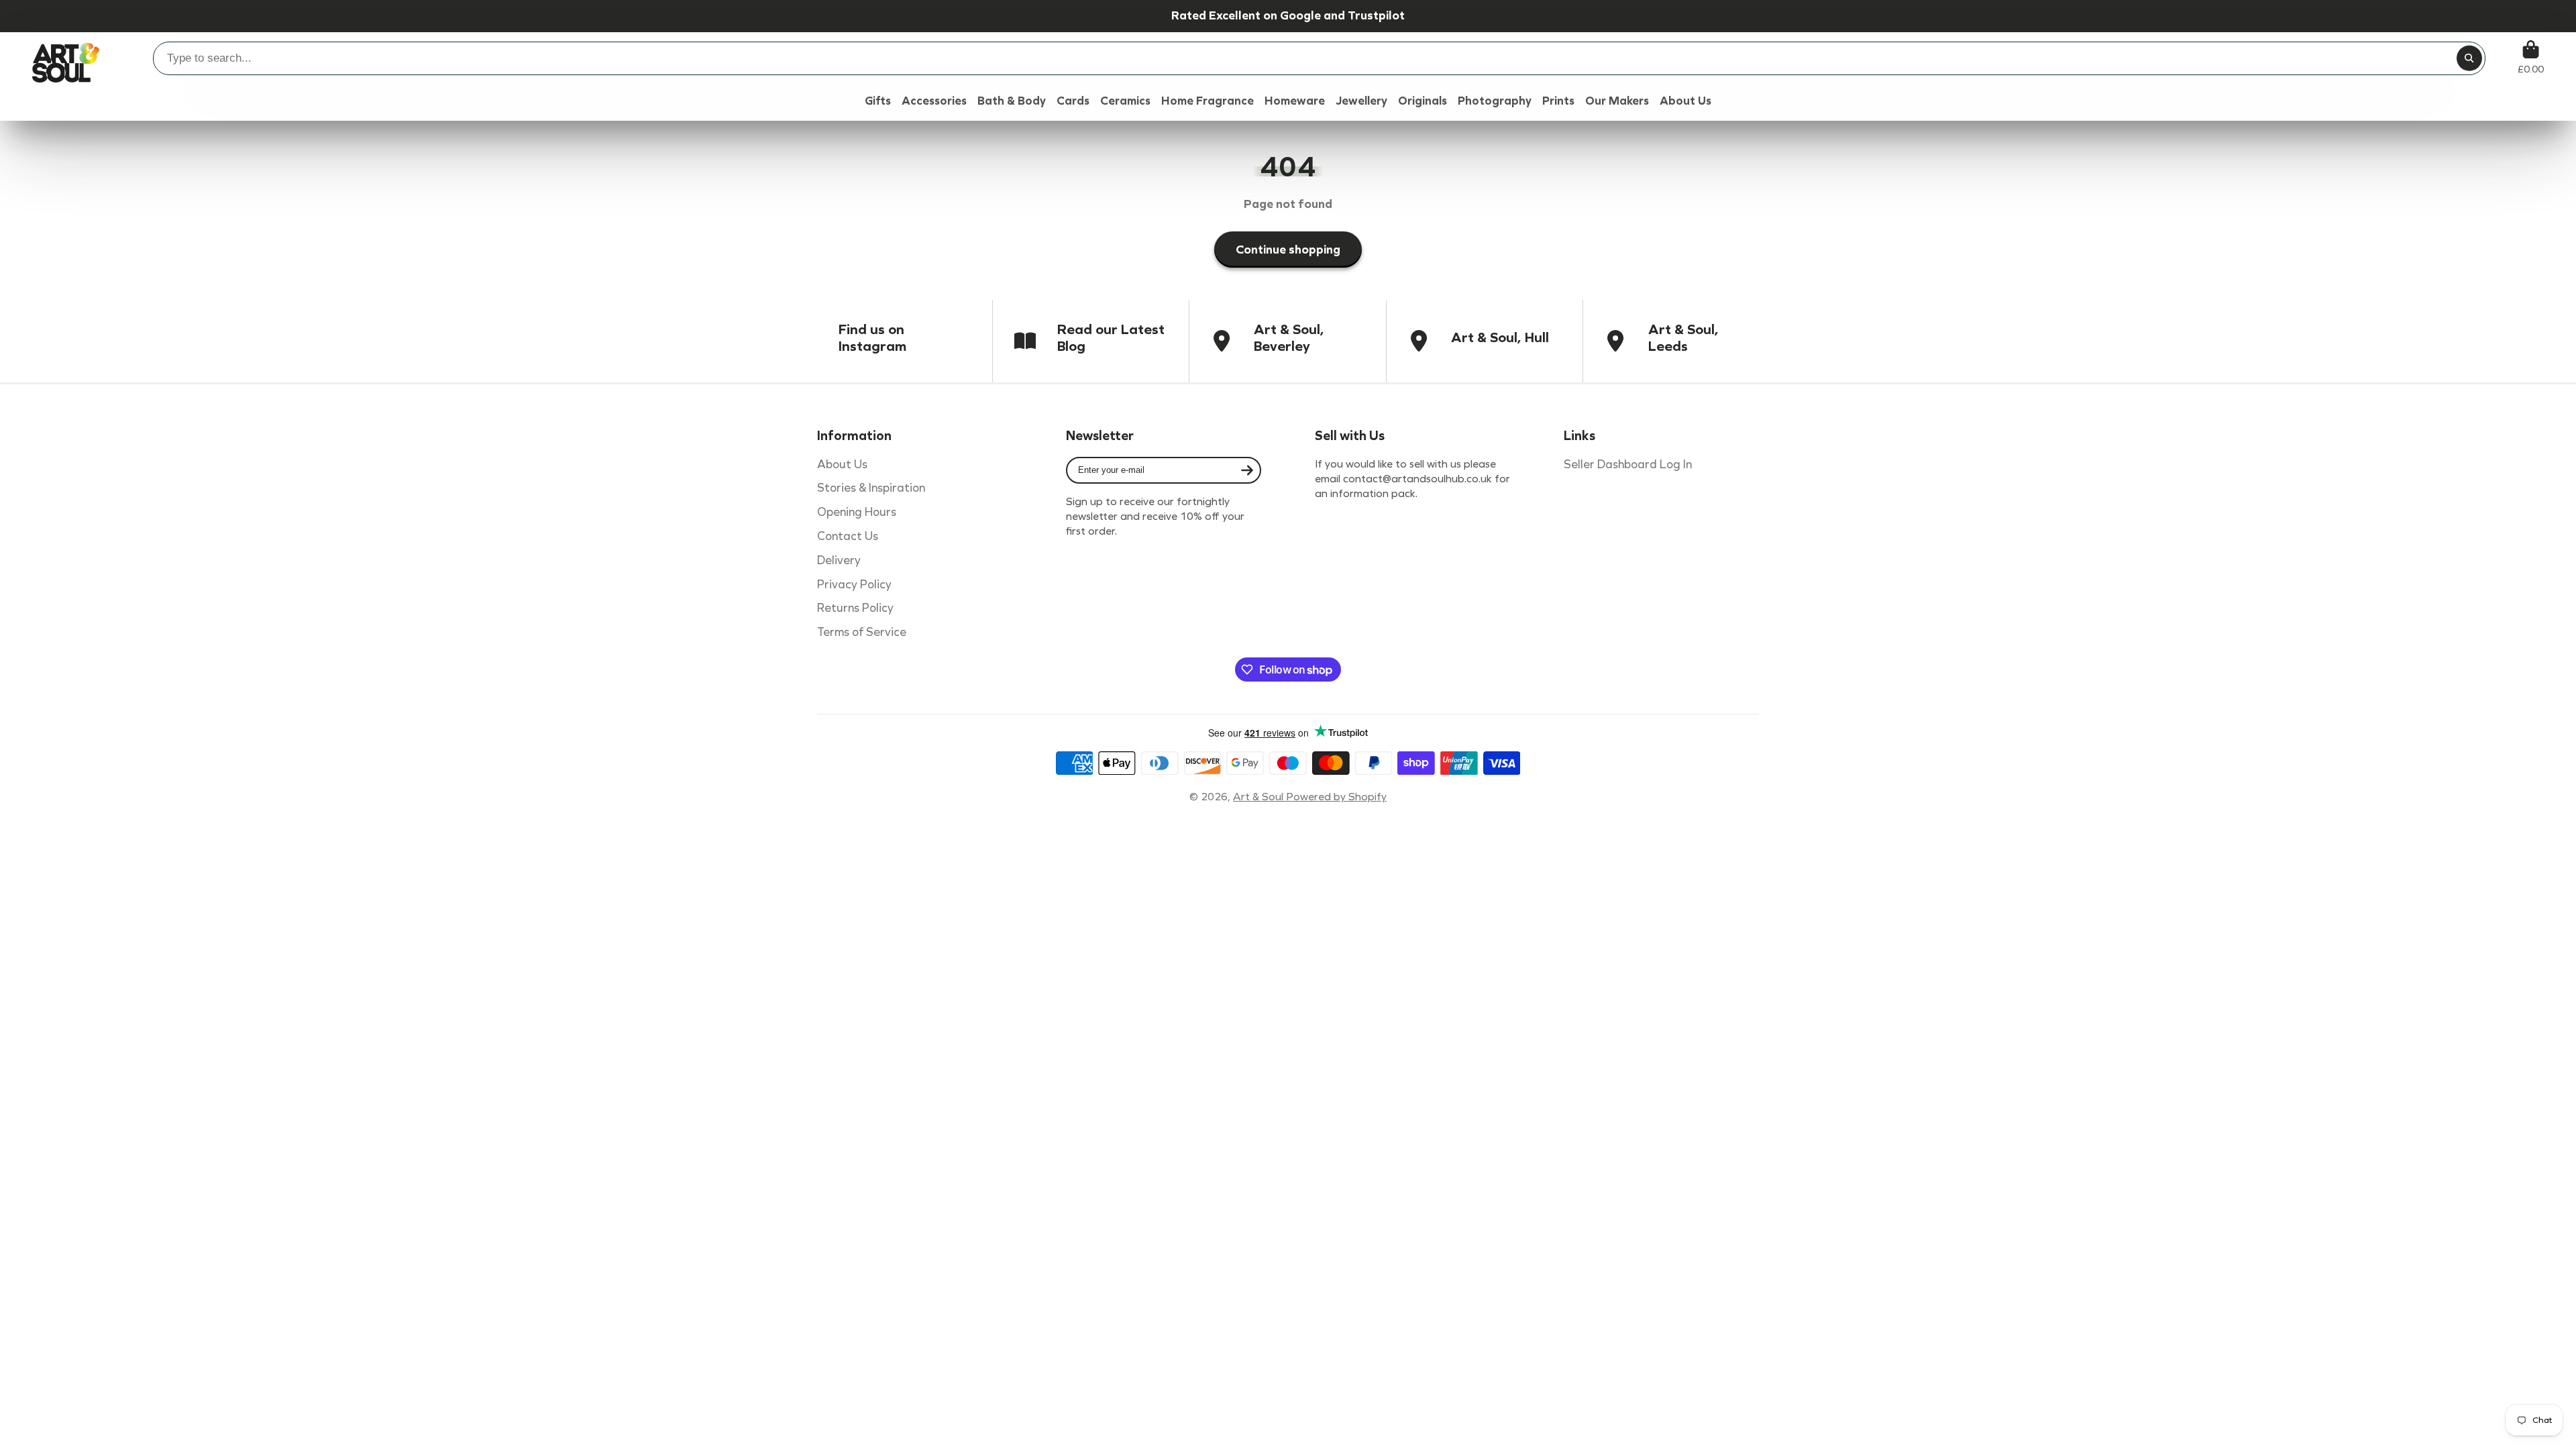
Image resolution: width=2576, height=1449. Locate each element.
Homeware (1295, 101)
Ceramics (1125, 101)
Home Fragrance (1207, 101)
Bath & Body (1012, 101)
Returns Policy (855, 608)
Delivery (839, 560)
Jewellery (1361, 101)
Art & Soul (1259, 797)
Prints (1558, 101)
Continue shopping (1288, 250)
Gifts (878, 101)
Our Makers (1617, 101)
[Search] (2469, 58)
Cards (1073, 101)
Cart (2531, 57)
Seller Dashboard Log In (1628, 465)
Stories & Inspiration (871, 488)
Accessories (934, 101)
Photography (1495, 101)
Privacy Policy (854, 585)
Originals (1423, 101)
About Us (842, 465)
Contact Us (848, 536)
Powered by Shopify (1336, 797)
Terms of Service (862, 632)
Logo (66, 57)
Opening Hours (857, 512)
